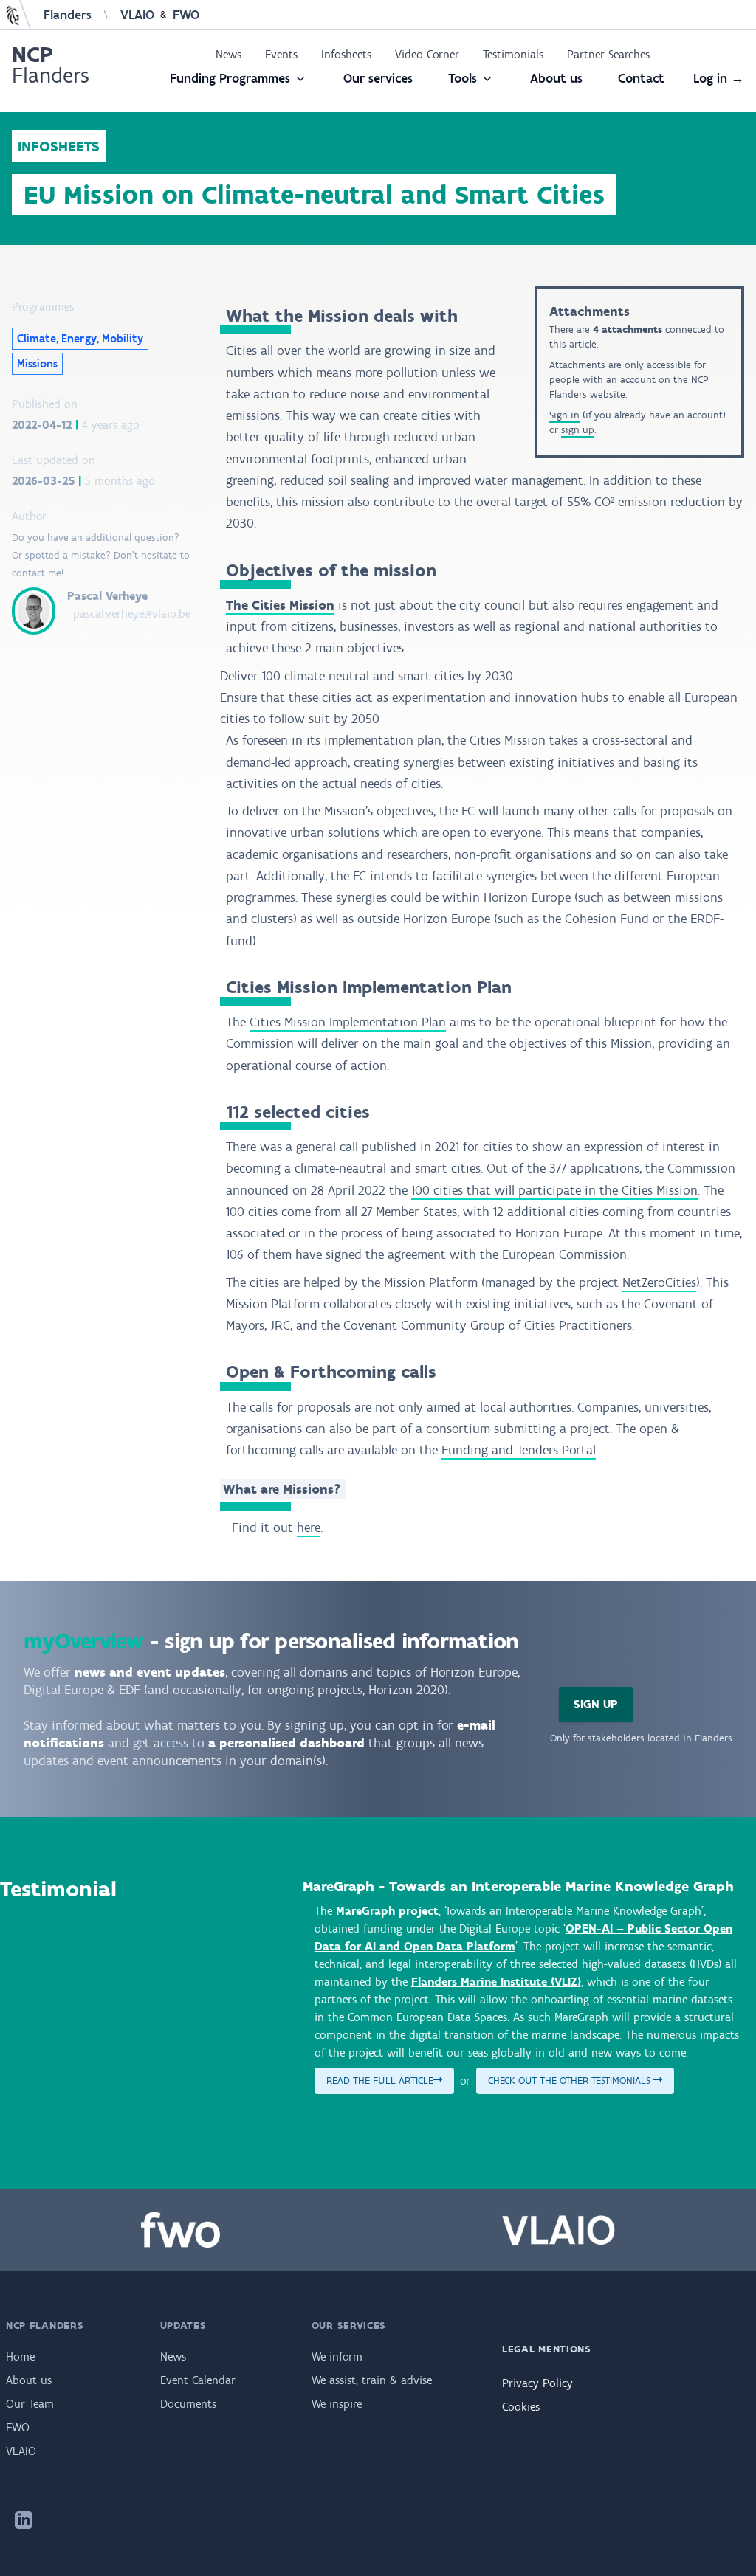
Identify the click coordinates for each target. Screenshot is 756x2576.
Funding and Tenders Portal (519, 1450)
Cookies (521, 2407)
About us (556, 78)
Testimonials (513, 54)
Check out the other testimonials (571, 2081)
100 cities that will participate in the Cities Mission (554, 1190)
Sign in (564, 415)
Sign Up (596, 1704)
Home (20, 2356)
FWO (186, 15)
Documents (188, 2404)
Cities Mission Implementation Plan (348, 1022)
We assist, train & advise (372, 2380)
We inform (337, 2356)
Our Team (30, 2404)
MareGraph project (387, 1911)
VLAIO (137, 15)
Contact (641, 78)
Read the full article (380, 2081)
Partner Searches (608, 54)
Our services (378, 78)
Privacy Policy (537, 2383)
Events (281, 54)
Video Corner (427, 54)
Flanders (68, 15)
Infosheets (346, 54)
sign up (578, 430)
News (228, 54)
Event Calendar (198, 2380)
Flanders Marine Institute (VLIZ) (496, 1982)
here (309, 1527)
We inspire (337, 2404)
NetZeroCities (659, 1282)
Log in (719, 78)
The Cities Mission (280, 605)
